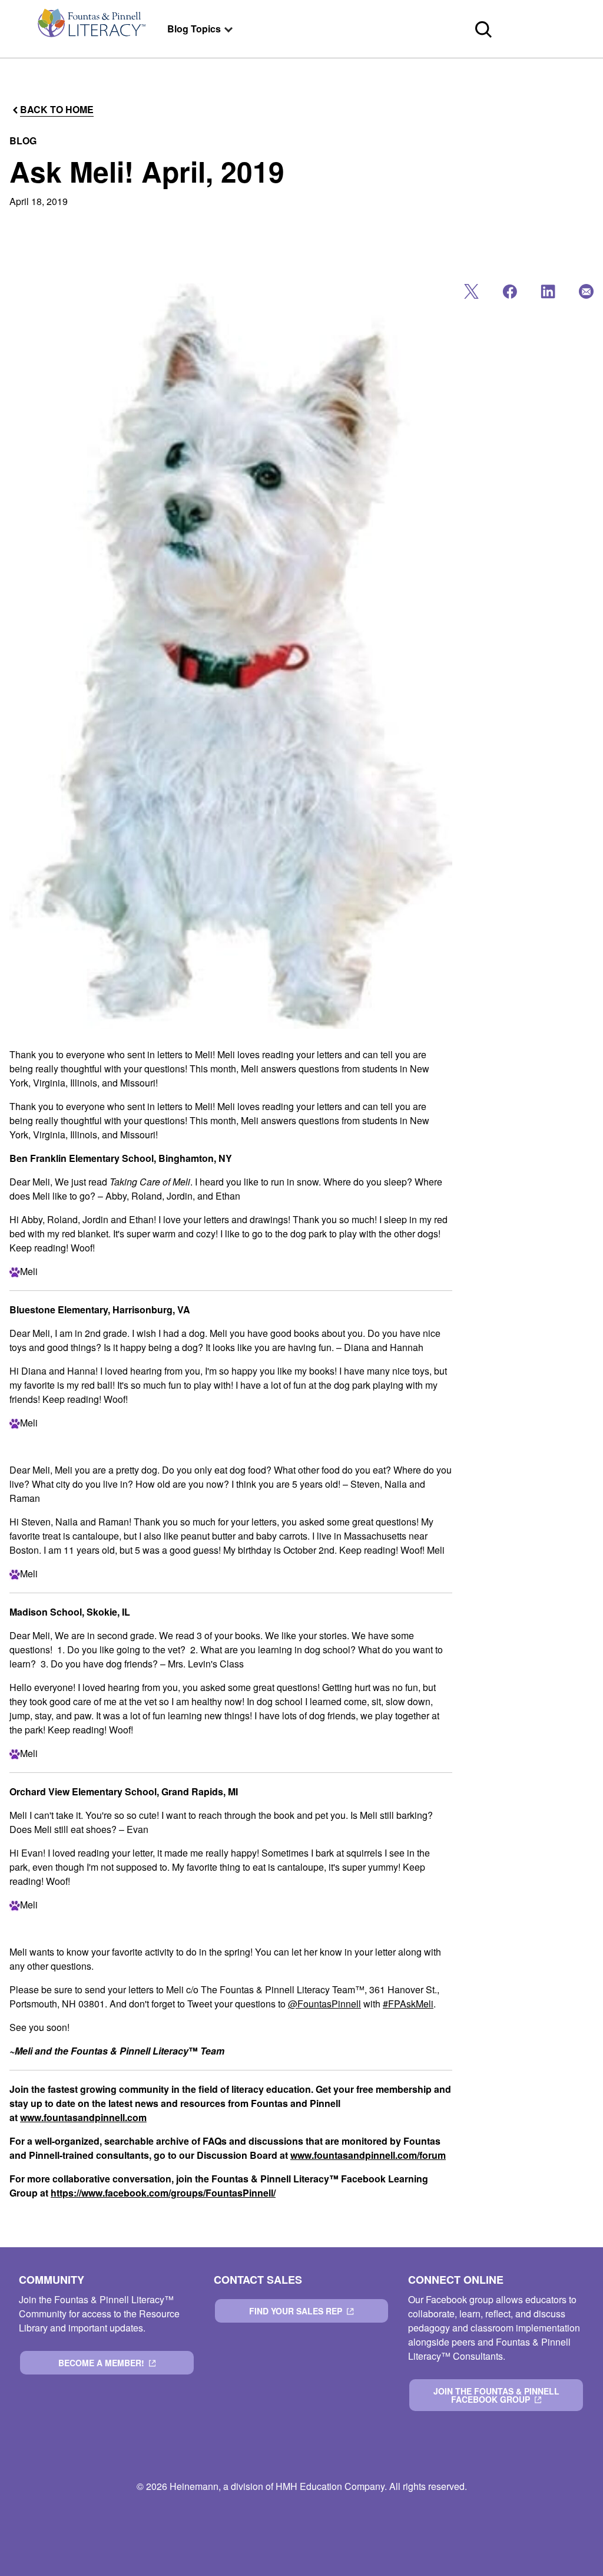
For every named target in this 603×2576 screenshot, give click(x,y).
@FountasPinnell (324, 2004)
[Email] (585, 294)
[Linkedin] (547, 294)
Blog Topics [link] (194, 29)
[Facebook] (508, 294)
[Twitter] (470, 294)
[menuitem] (91, 29)
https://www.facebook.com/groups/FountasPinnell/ (163, 2193)
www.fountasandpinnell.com (83, 2117)
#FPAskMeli (408, 2004)
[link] (91, 29)
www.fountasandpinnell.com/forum (368, 2155)
